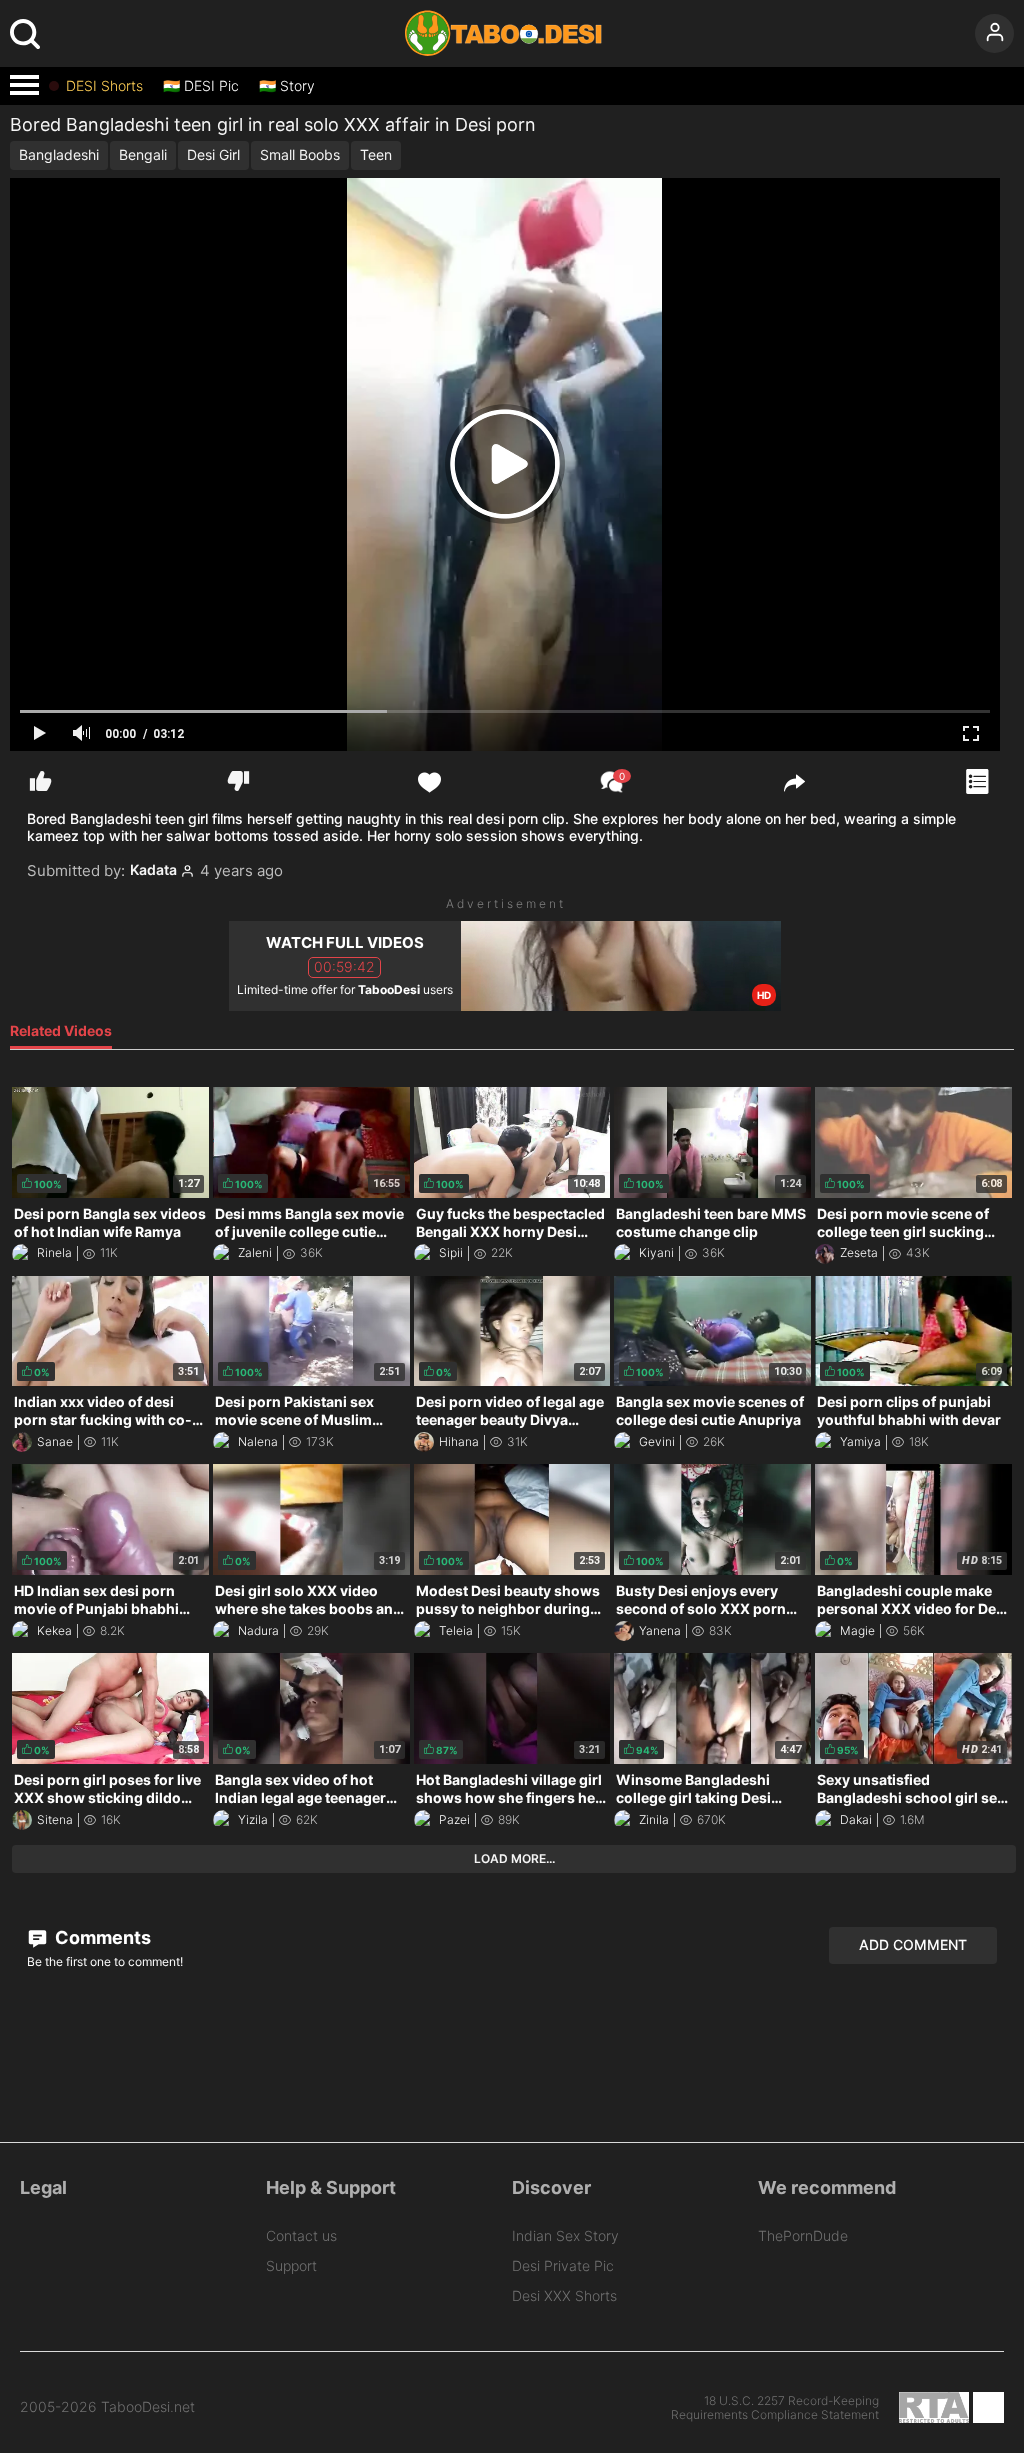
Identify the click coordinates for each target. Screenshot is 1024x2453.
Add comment (913, 1944)
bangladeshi (59, 154)
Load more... (514, 1858)
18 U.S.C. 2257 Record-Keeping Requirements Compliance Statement (775, 2408)
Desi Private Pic (563, 2265)
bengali (143, 154)
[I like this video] (40, 781)
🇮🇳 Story (287, 86)
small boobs (300, 154)
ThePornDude (803, 2235)
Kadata (153, 870)
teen (376, 154)
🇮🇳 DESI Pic (201, 86)
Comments (101, 1937)
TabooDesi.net (148, 2407)
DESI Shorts (104, 86)
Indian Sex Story (565, 2235)
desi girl (213, 154)
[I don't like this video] (238, 781)
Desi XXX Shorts (564, 2295)
